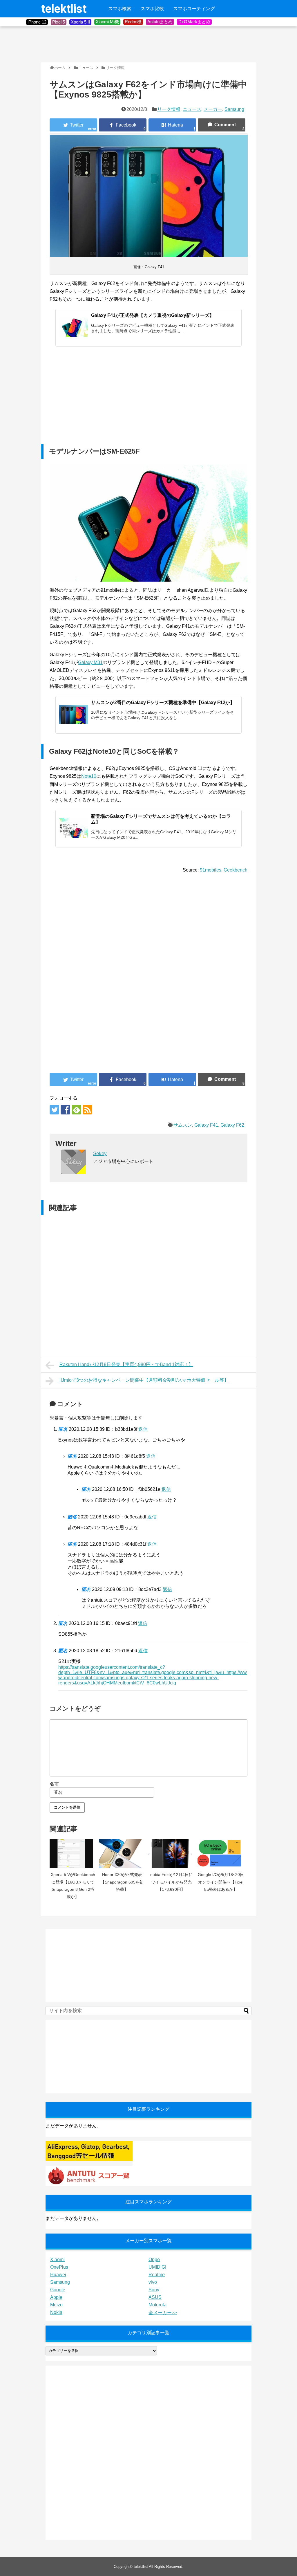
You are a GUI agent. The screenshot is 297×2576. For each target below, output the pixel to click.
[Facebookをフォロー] (65, 1110)
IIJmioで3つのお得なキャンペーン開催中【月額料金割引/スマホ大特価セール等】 (144, 1380)
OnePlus (59, 2267)
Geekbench (235, 870)
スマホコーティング (194, 9)
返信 (143, 1429)
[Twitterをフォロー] (54, 1110)
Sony (154, 2290)
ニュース (192, 109)
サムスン (183, 1125)
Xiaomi (57, 2260)
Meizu (56, 2305)
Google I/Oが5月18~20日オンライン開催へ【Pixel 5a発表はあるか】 (221, 1882)
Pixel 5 (59, 22)
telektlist (64, 9)
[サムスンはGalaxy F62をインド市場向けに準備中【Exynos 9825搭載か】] (172, 125)
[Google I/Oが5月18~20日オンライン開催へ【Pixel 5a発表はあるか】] (221, 1854)
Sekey (100, 1153)
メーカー (213, 109)
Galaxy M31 (90, 662)
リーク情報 (169, 109)
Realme (157, 2275)
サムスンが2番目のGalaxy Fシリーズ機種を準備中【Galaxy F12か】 (163, 702)
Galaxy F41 (206, 1125)
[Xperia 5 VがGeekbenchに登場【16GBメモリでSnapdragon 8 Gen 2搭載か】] (73, 1854)
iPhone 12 (37, 22)
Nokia (56, 2312)
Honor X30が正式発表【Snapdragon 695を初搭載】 (122, 1882)
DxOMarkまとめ (194, 22)
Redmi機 (133, 22)
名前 (54, 1784)
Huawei (58, 2275)
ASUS (155, 2297)
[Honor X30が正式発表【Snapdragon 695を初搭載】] (122, 1854)
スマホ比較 (152, 9)
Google (58, 2290)
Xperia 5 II (80, 22)
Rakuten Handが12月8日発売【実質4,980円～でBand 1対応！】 (126, 1364)
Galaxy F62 (232, 1125)
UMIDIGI (157, 2267)
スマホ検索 (120, 9)
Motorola (157, 2305)
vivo (153, 2282)
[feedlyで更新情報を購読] (76, 1110)
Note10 (89, 776)
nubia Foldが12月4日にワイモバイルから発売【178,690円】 (172, 1882)
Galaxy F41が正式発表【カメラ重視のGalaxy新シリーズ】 (153, 315)
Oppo (154, 2260)
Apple (56, 2297)
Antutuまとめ (160, 22)
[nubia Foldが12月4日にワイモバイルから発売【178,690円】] (171, 1854)
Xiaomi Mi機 (107, 22)
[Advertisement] (147, 44)
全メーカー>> (163, 2313)
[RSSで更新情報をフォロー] (87, 1110)
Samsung (234, 109)
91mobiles (211, 870)
